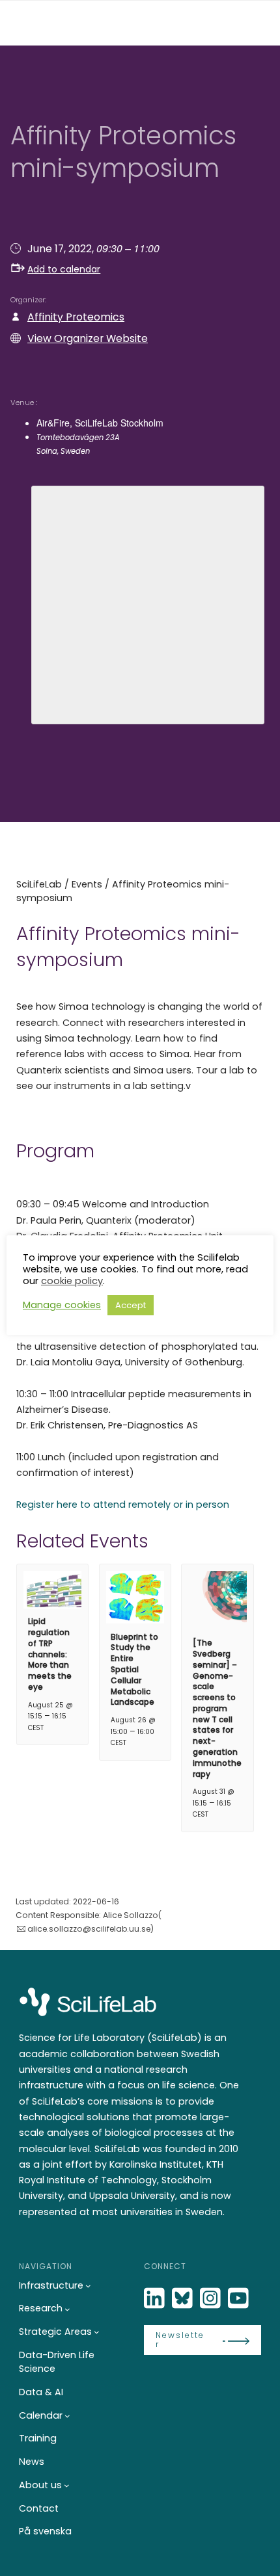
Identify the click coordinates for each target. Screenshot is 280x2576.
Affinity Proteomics (76, 317)
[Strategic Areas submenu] (97, 2332)
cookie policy (72, 1281)
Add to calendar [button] (64, 269)
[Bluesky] (184, 2299)
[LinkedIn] (156, 2299)
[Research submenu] (67, 2309)
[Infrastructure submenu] (88, 2286)
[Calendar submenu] (67, 2416)
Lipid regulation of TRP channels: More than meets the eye (50, 1654)
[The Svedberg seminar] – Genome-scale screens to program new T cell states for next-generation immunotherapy (217, 1708)
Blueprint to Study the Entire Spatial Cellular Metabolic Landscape (134, 1670)
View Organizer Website (88, 338)
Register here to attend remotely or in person (123, 1505)
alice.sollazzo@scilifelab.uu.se (89, 1929)
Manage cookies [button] (62, 1305)
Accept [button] (131, 1305)
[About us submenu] (67, 2485)
